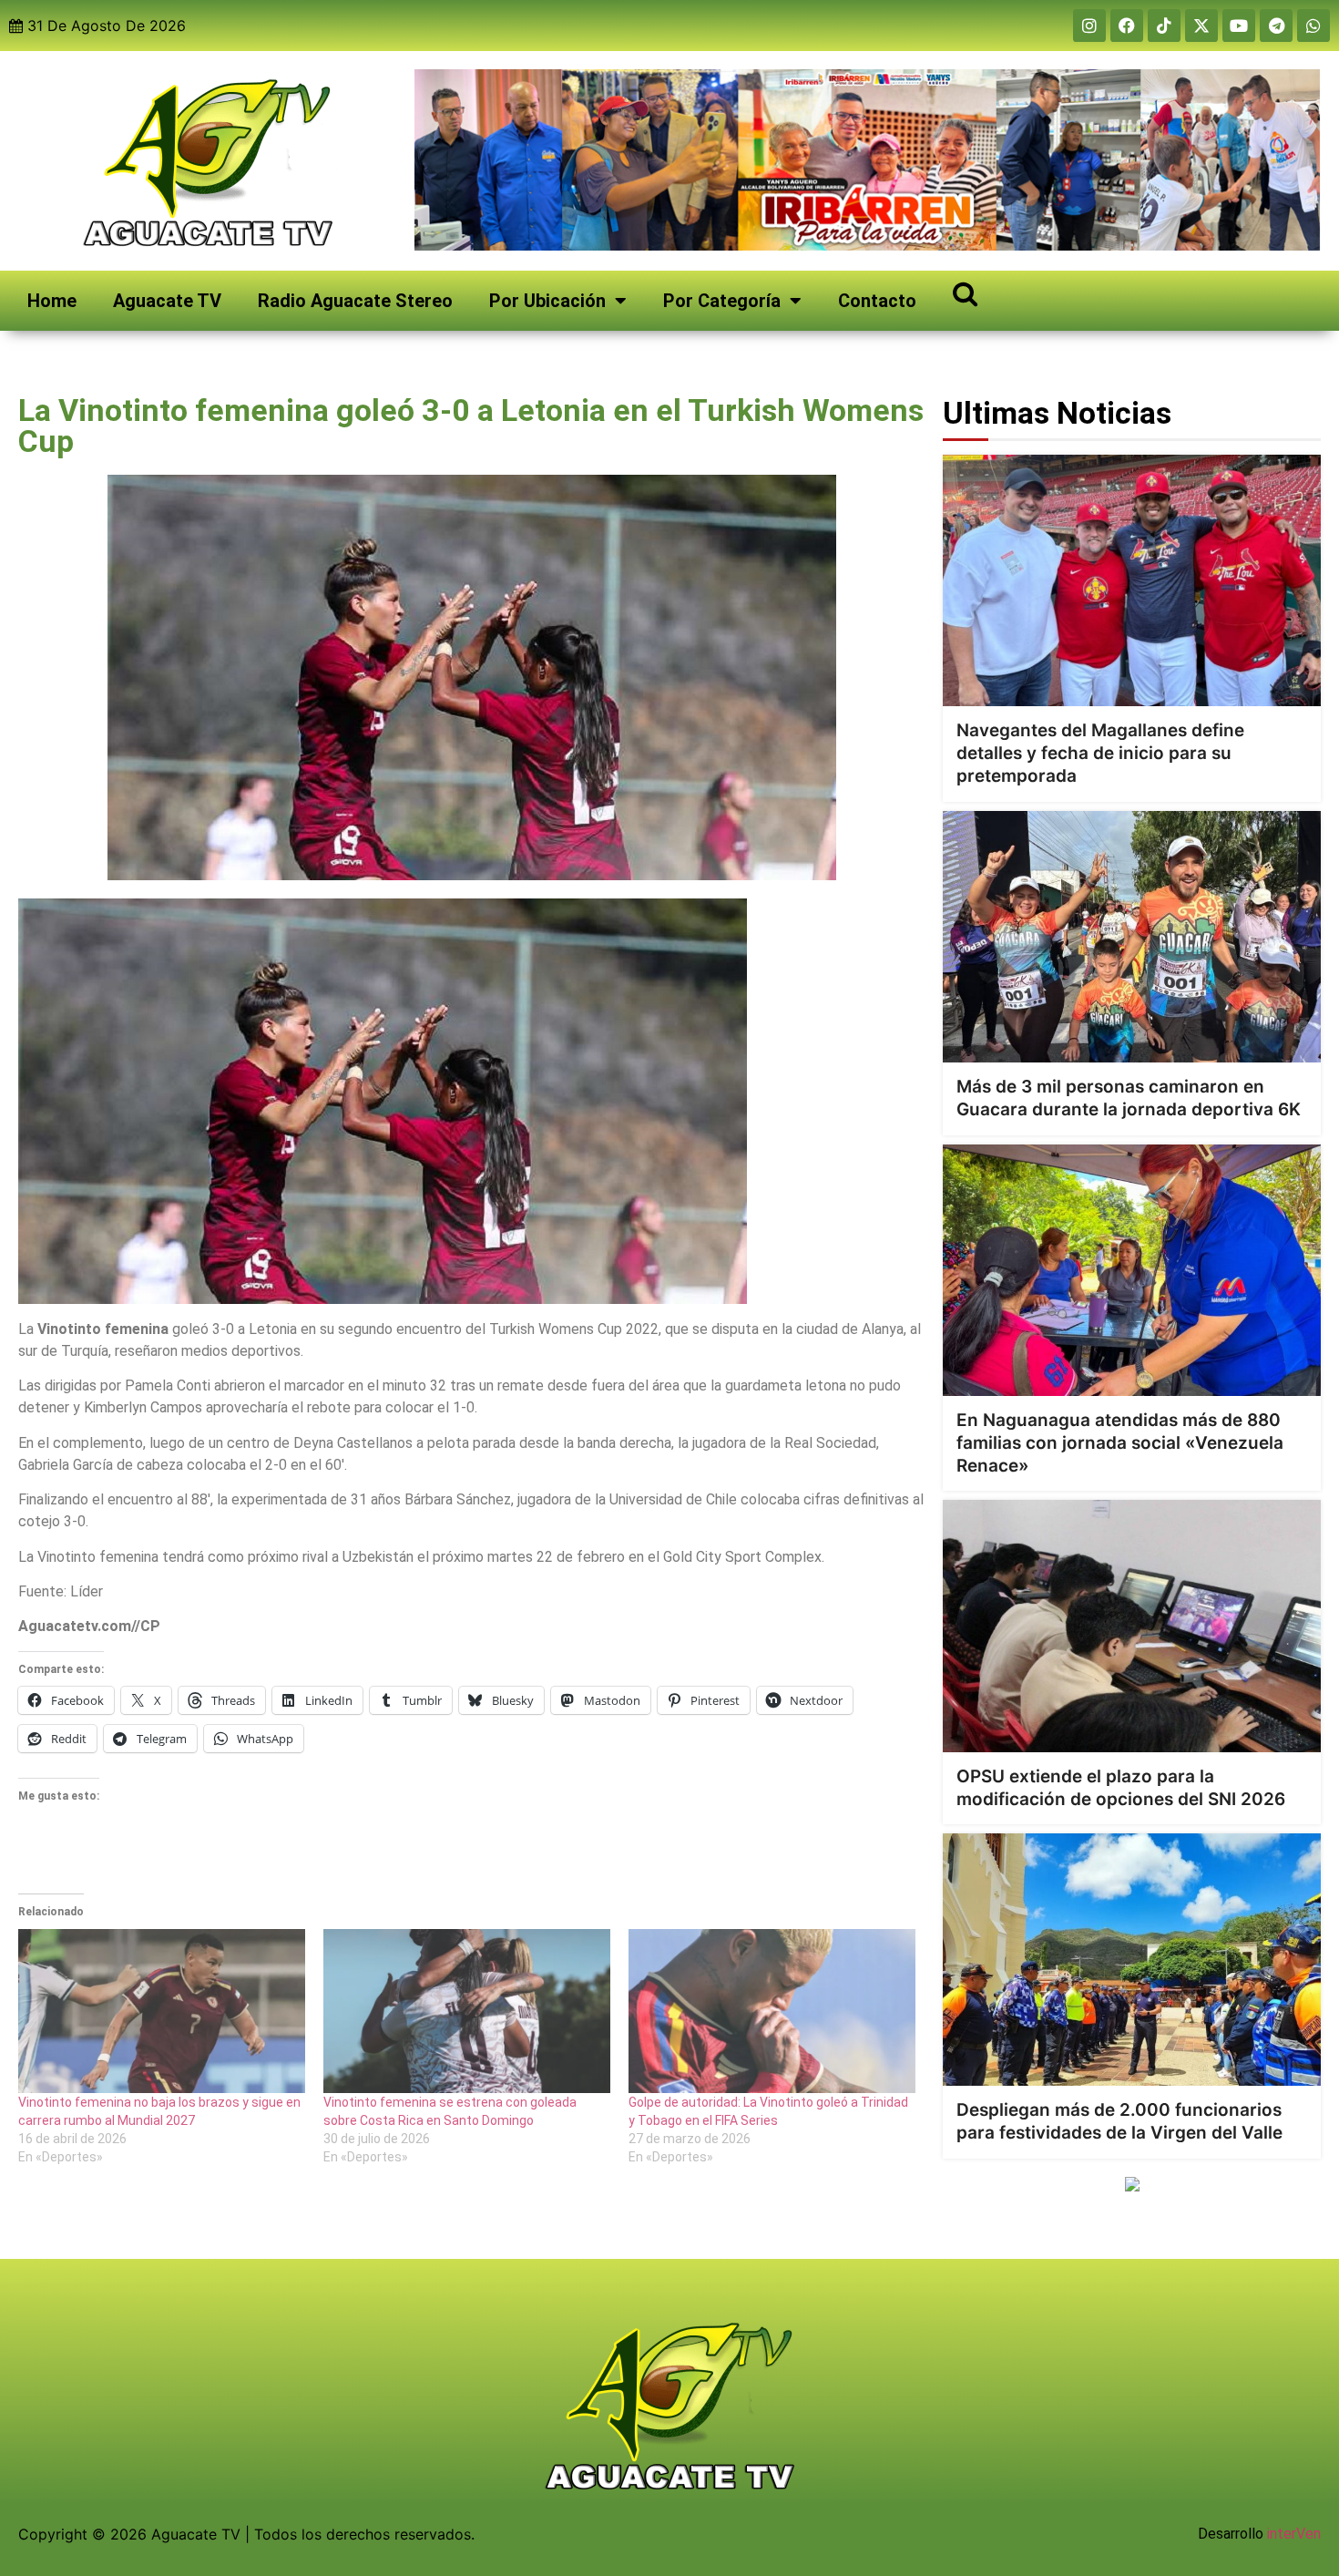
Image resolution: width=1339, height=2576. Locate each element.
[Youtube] (1239, 26)
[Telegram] (1276, 26)
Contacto (877, 301)
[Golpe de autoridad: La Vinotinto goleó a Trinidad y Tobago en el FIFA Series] (772, 2011)
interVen (1294, 2534)
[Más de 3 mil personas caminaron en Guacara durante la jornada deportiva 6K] (1132, 937)
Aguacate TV (167, 301)
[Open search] (965, 293)
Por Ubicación (547, 301)
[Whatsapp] (1313, 26)
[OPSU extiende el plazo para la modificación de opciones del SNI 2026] (1132, 1626)
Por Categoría (722, 301)
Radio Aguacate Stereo (355, 301)
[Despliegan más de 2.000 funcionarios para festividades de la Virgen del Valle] (1132, 1960)
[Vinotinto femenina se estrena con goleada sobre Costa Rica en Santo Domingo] (467, 2011)
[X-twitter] (1201, 26)
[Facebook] (1127, 26)
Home (52, 301)
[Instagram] (1089, 26)
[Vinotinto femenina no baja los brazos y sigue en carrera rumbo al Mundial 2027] (162, 2011)
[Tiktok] (1164, 26)
